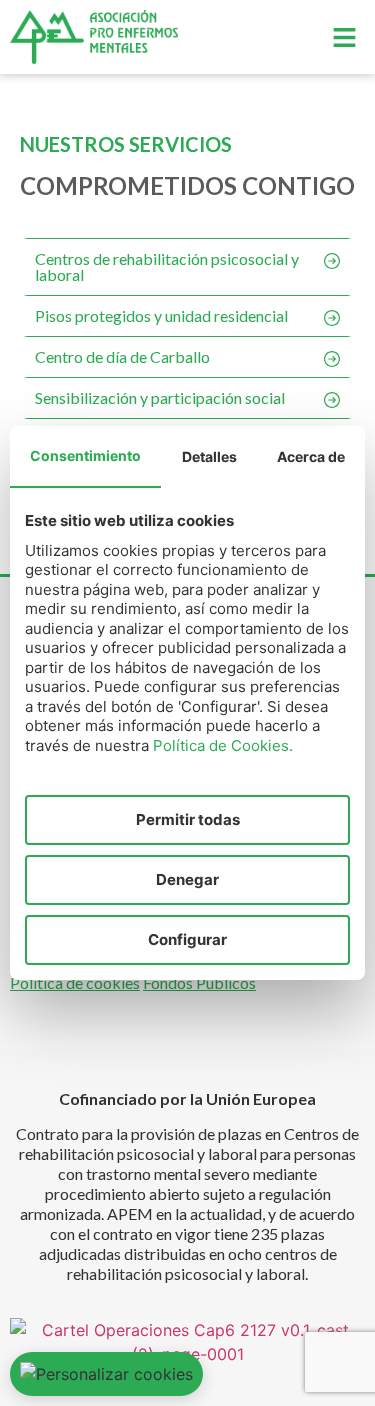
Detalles (209, 456)
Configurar (187, 939)
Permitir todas (188, 819)
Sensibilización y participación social (160, 397)
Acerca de (311, 456)
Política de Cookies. (223, 745)
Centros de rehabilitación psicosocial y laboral (167, 266)
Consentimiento (85, 455)
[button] (345, 37)
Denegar (187, 879)
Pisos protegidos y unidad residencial (161, 315)
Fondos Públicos (199, 982)
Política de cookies (75, 982)
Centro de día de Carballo (122, 356)
